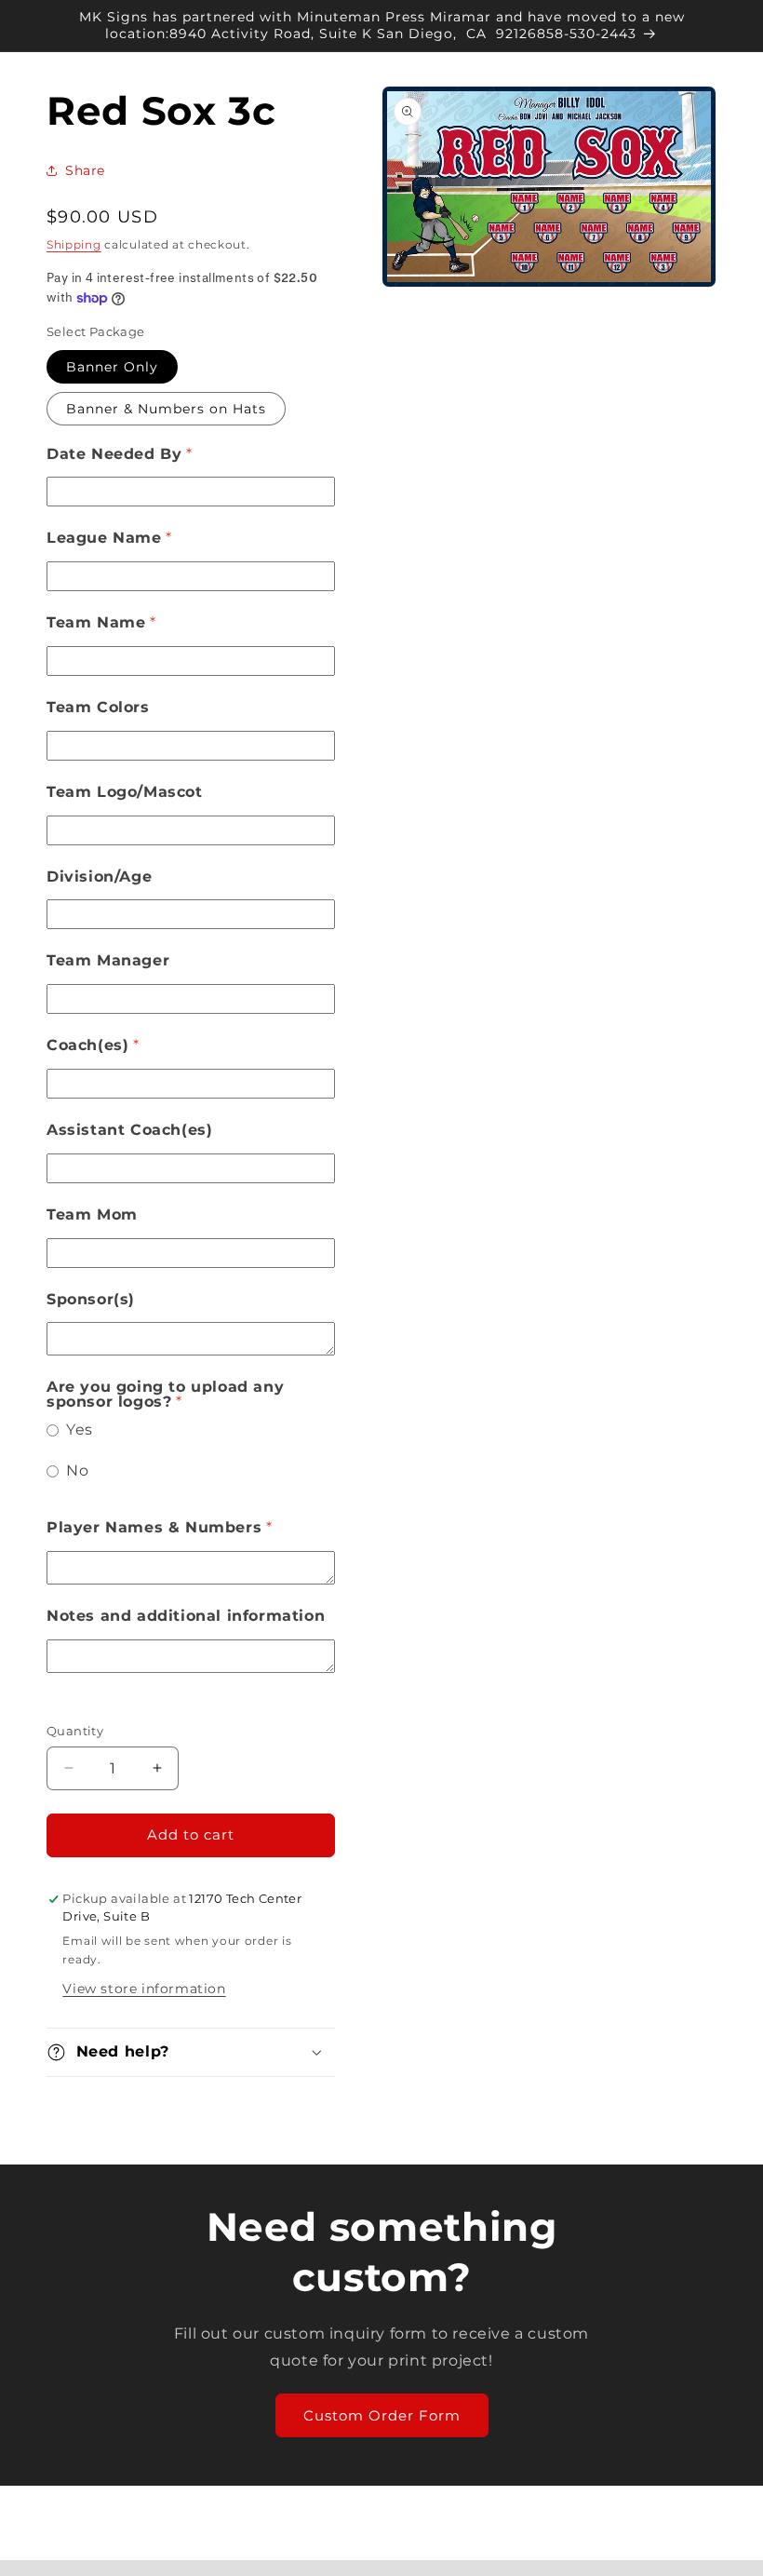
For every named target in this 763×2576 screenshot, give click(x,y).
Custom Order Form (382, 2415)
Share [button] (85, 170)
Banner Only (112, 367)
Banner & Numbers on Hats (166, 409)
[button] (191, 2052)
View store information (144, 1989)
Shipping (74, 244)
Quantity (75, 1731)
